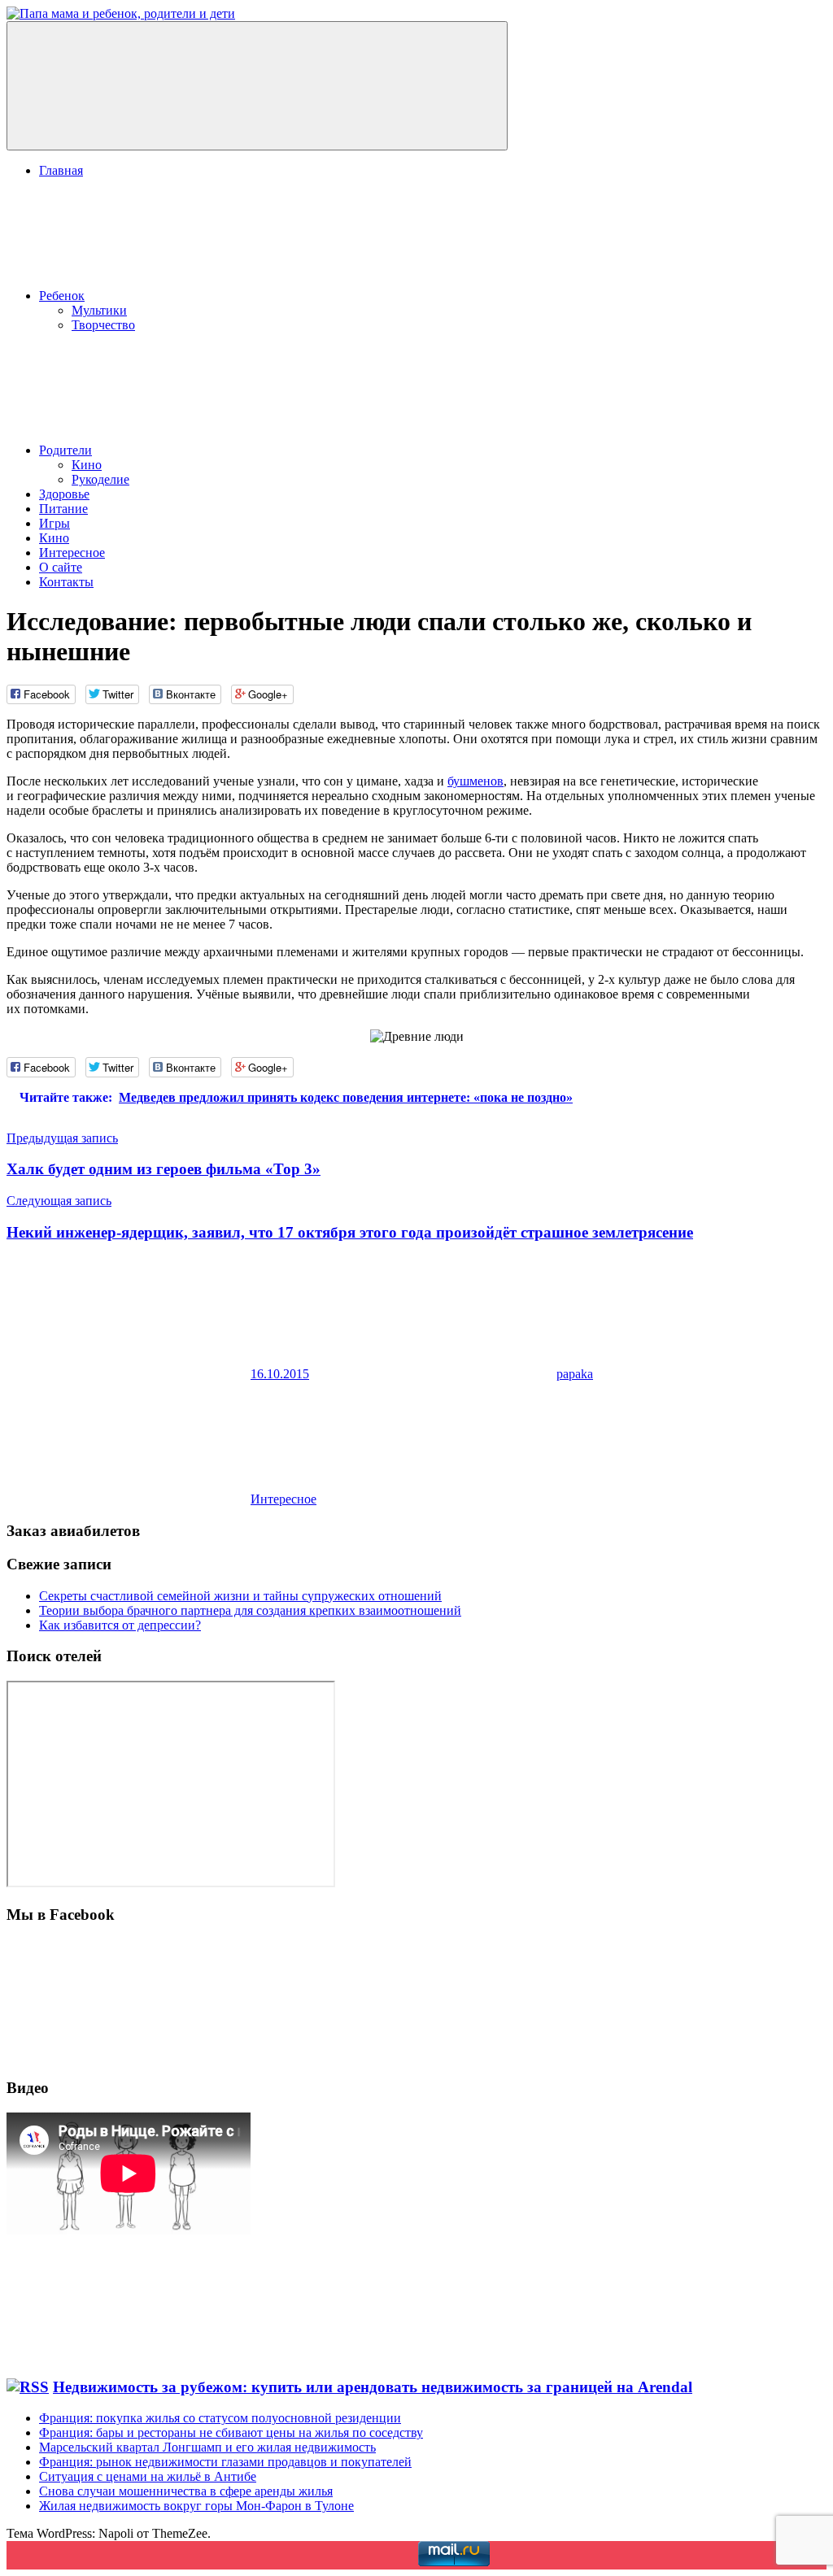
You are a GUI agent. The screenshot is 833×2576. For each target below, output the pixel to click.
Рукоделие (100, 479)
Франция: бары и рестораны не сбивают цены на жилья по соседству (231, 2432)
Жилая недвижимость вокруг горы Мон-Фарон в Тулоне (196, 2506)
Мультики (99, 310)
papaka (575, 1374)
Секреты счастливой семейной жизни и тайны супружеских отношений (240, 1596)
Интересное (72, 553)
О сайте (61, 567)
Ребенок (62, 296)
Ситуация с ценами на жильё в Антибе (148, 2476)
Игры (55, 523)
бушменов (475, 781)
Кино (87, 465)
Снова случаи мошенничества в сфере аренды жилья (186, 2491)
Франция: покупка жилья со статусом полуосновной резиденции (220, 2418)
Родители (65, 450)
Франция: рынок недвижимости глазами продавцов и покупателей (225, 2462)
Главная (61, 170)
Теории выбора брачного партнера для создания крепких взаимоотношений (250, 1610)
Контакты (66, 582)
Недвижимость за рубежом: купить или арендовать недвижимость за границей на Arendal (373, 2387)
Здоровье (64, 494)
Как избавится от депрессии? (120, 1625)
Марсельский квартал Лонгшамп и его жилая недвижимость (207, 2447)
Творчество (103, 325)
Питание (63, 509)
